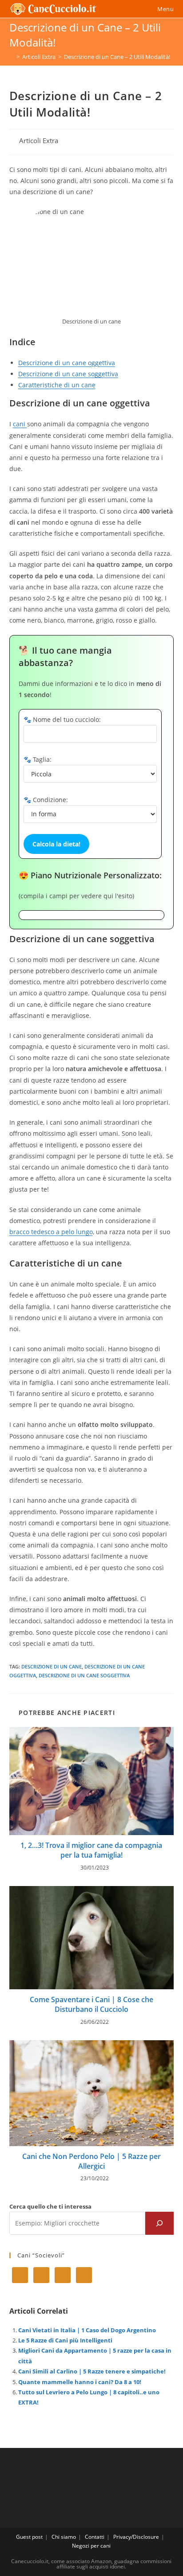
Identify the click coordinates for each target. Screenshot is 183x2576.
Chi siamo (64, 2537)
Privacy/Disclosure (136, 2537)
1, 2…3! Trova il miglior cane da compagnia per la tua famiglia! (91, 1850)
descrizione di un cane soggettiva (84, 1675)
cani (20, 424)
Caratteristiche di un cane (57, 385)
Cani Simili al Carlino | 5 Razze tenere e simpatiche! (92, 2371)
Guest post (29, 2537)
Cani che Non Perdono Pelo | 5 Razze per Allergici (91, 2161)
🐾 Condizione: (46, 800)
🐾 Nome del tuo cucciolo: (62, 719)
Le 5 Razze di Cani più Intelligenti (65, 2340)
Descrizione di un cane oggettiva (67, 363)
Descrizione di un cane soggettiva (68, 374)
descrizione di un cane (52, 1666)
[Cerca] (159, 2223)
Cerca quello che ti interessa (50, 2206)
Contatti (95, 2537)
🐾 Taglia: (38, 759)
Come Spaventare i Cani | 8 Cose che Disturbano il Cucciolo (91, 2004)
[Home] (12, 57)
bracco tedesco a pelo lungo (51, 1232)
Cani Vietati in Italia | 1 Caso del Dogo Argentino (87, 2330)
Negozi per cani (91, 2546)
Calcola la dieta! (56, 844)
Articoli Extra (39, 141)
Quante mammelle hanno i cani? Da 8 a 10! (80, 2382)
